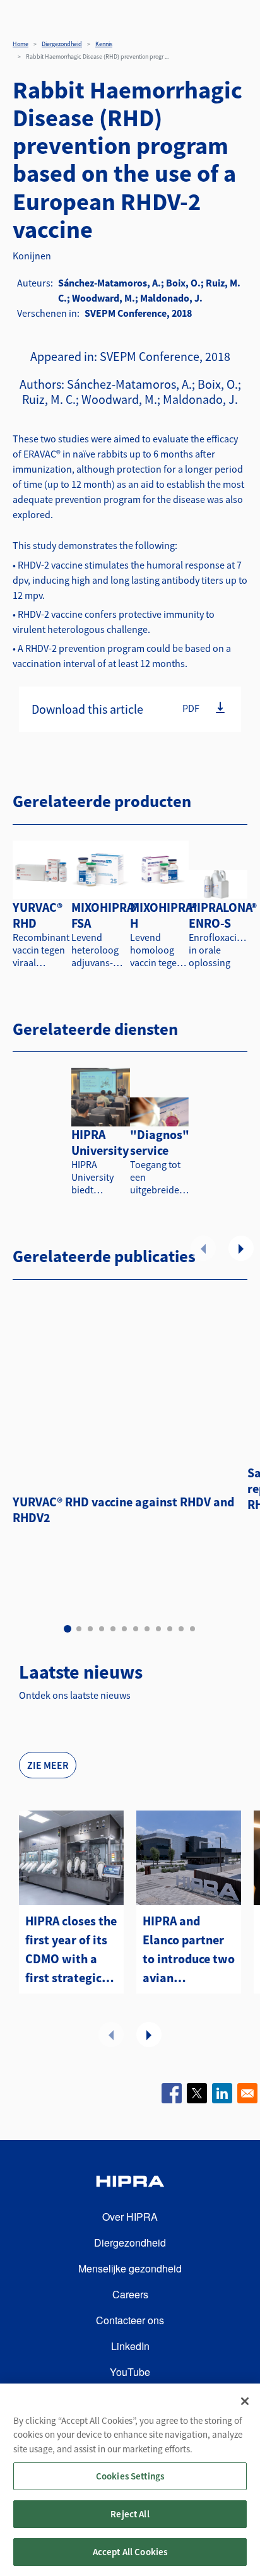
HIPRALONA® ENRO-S (223, 915)
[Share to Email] (247, 2093)
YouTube (130, 2372)
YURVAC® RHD (38, 915)
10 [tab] (170, 1629)
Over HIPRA (130, 2217)
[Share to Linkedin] (222, 2093)
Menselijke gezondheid (130, 2268)
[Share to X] (197, 2093)
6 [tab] (124, 1629)
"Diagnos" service (160, 1142)
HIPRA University (100, 1142)
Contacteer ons (130, 2320)
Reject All (130, 2514)
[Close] (245, 2401)
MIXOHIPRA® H (163, 915)
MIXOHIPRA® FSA (105, 915)
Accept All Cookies (130, 2552)
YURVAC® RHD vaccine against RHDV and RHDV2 (123, 1510)
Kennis (104, 44)
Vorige (203, 1248)
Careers (130, 2294)
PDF (191, 708)
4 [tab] (102, 1629)
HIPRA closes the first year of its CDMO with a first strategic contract (71, 1950)
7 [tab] (136, 1629)
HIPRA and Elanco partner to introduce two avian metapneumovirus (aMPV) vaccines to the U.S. (189, 1950)
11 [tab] (181, 1629)
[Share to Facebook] (172, 2093)
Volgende (241, 1248)
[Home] (130, 2183)
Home (21, 44)
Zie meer (48, 1765)
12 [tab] (192, 1629)
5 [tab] (113, 1629)
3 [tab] (90, 1629)
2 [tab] (79, 1629)
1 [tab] (68, 1629)
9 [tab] (158, 1629)
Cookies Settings (130, 2476)
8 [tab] (147, 1629)
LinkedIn (130, 2346)
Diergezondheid (62, 44)
